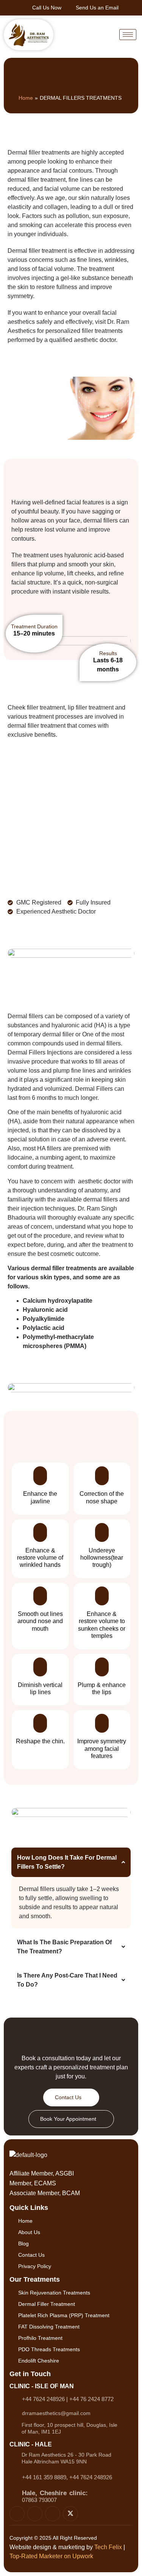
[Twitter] (70, 2514)
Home (26, 98)
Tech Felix (108, 2547)
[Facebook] (35, 2514)
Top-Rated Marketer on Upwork (51, 2556)
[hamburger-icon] (128, 35)
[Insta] (17, 2514)
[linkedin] (53, 2514)
